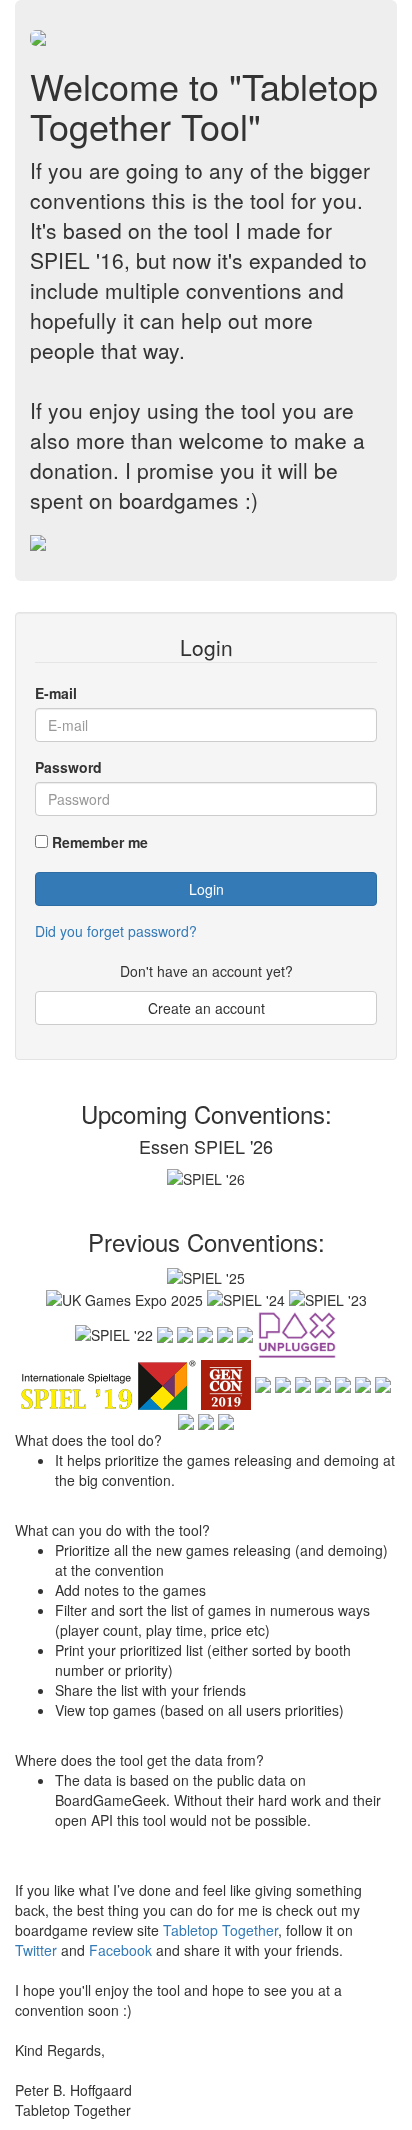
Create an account (206, 1008)
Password (68, 767)
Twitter (36, 1950)
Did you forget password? (116, 931)
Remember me (100, 842)
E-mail (56, 693)
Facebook (120, 1950)
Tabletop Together (220, 1930)
